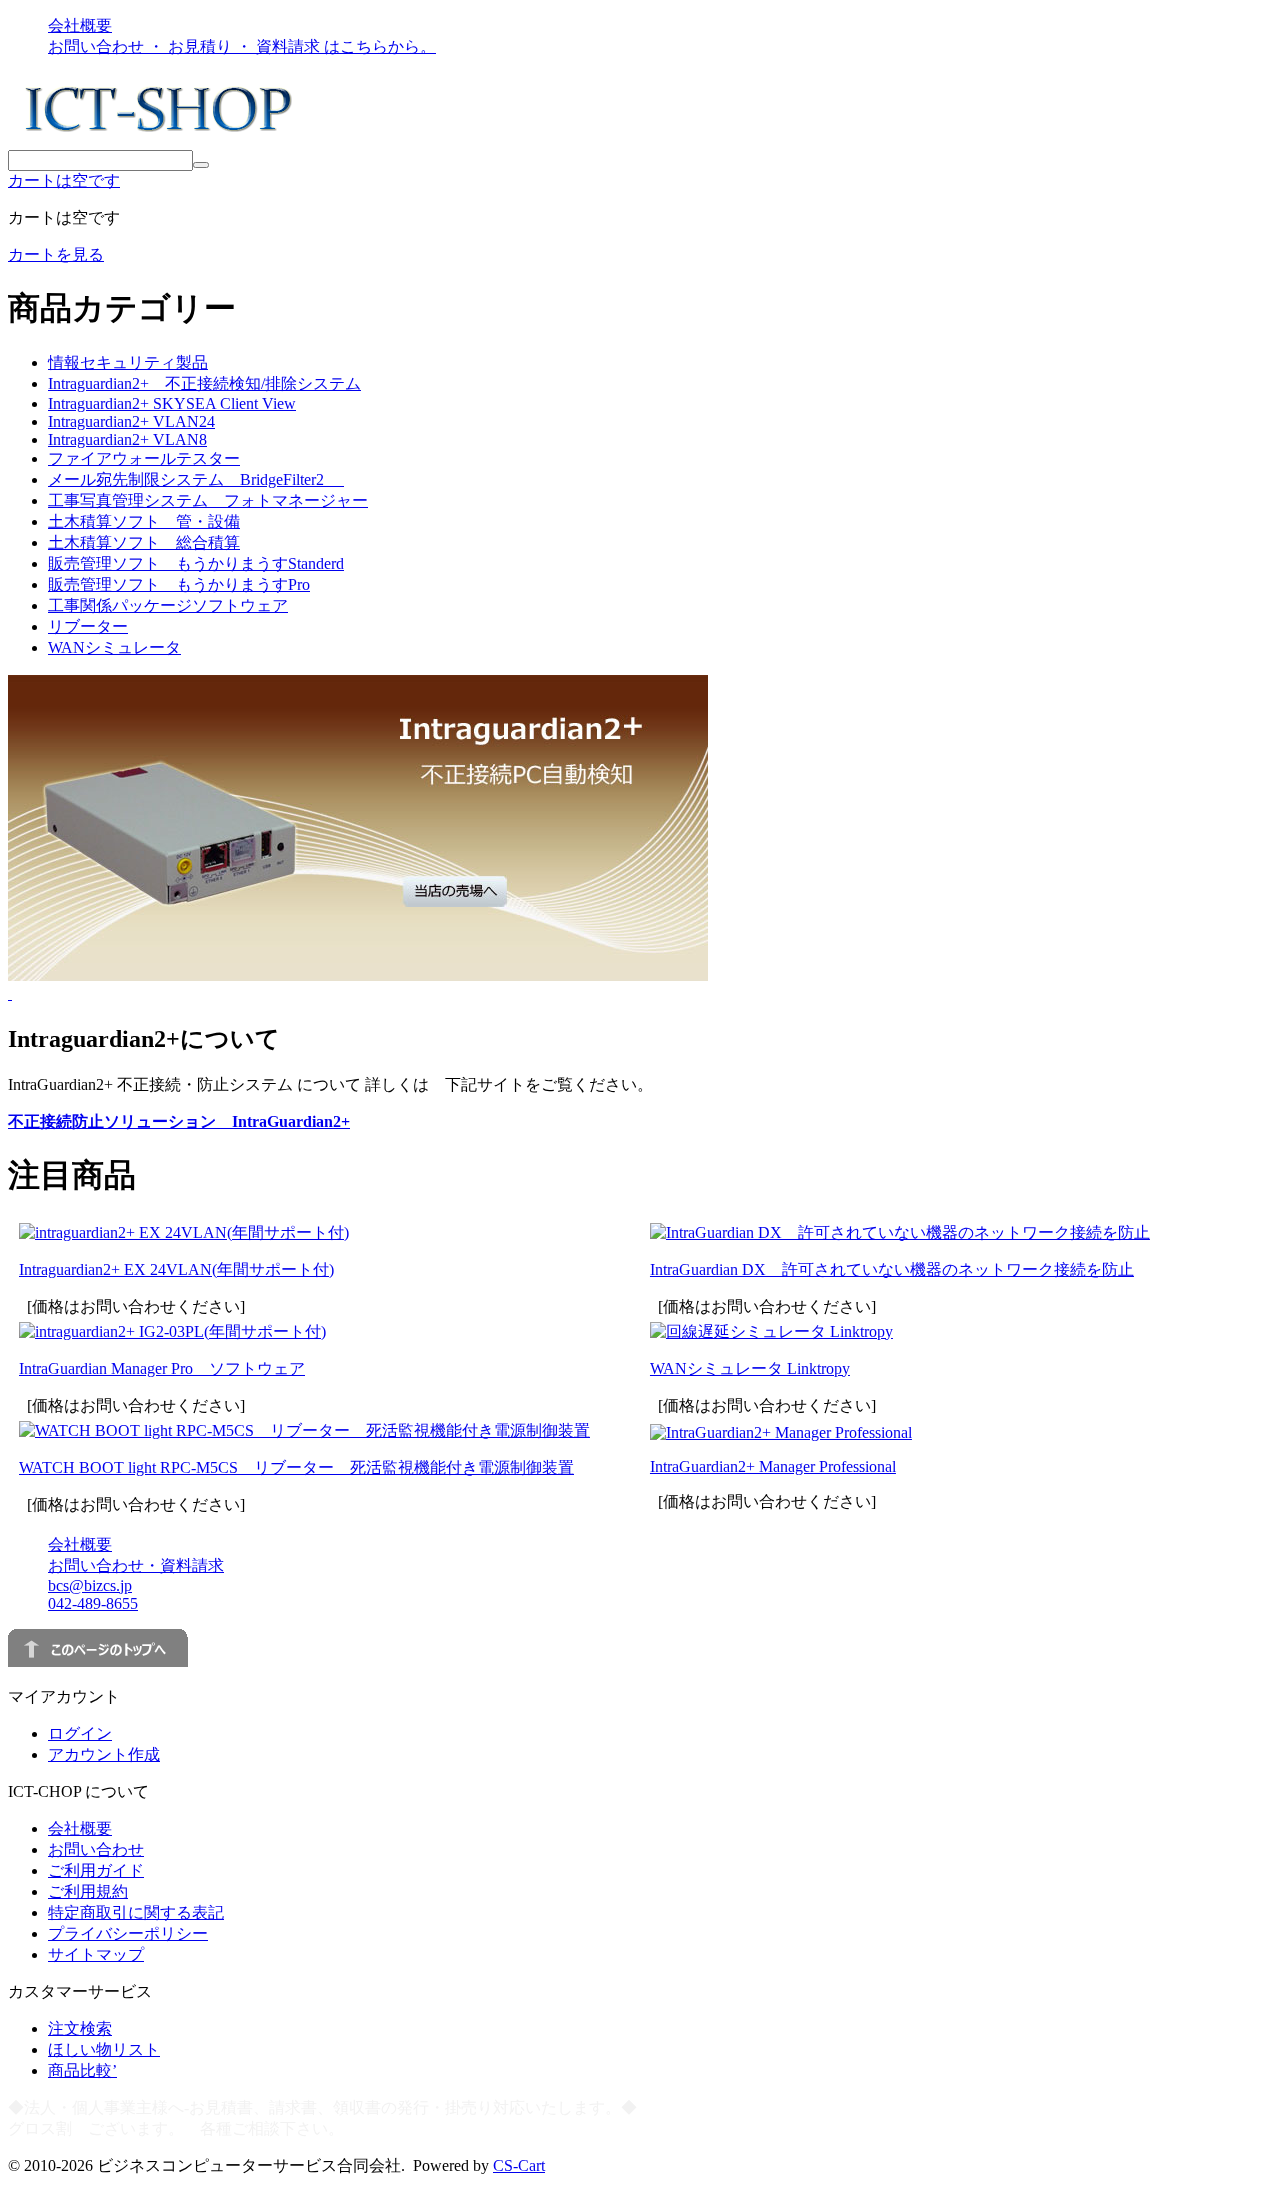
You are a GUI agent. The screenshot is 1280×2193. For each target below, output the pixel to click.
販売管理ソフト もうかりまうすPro (179, 584)
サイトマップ (96, 1954)
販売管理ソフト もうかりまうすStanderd (196, 563)
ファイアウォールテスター (144, 458)
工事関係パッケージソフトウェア (168, 605)
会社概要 (80, 25)
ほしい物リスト (104, 2049)
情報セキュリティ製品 (128, 362)
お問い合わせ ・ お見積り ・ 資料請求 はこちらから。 (242, 46)
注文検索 (80, 2028)
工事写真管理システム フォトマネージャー (208, 500)
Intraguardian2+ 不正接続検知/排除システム (204, 383)
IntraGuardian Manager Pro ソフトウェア (162, 1368)
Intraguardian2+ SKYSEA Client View (172, 403)
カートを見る (56, 254)
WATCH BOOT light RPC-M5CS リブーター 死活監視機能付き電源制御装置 (296, 1467)
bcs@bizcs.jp (90, 1585)
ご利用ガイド (96, 1870)
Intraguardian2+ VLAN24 (131, 421)
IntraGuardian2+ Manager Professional (773, 1466)
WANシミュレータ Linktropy (750, 1368)
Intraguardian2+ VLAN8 (127, 439)
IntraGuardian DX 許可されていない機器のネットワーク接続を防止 (892, 1269)
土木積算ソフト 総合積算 (144, 542)
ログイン (80, 1733)
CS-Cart (519, 2165)
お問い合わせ (96, 1849)
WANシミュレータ (114, 647)
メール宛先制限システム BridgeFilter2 (196, 479)
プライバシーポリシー (128, 1933)
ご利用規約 (88, 1891)
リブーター (88, 626)
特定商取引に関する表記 (136, 1912)
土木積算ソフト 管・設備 (144, 521)
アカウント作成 (104, 1754)
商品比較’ (82, 2070)
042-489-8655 (93, 1603)
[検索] (201, 165)
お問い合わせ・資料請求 (136, 1565)
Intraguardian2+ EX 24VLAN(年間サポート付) (176, 1269)
